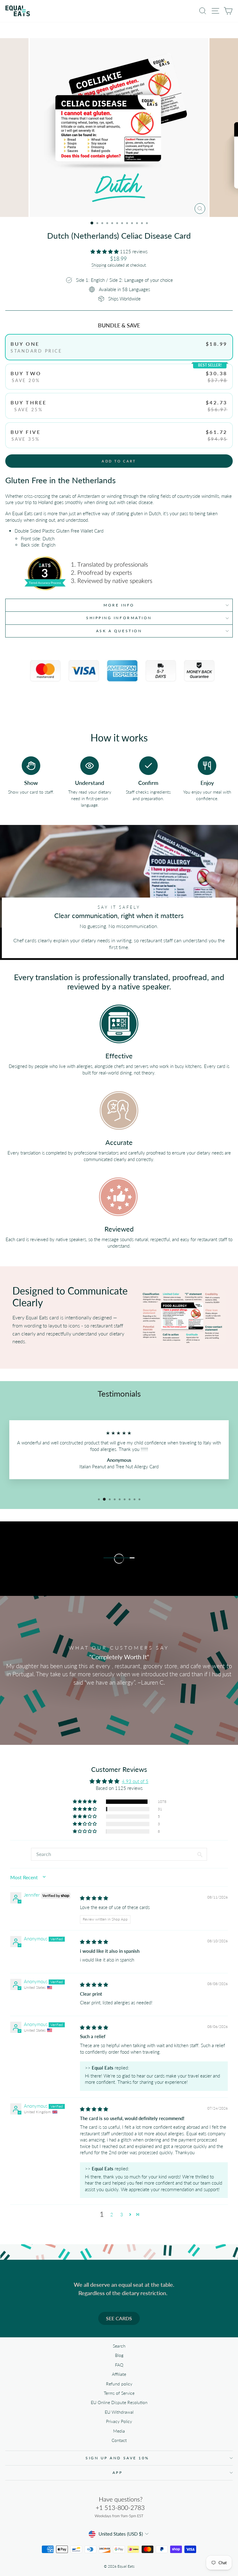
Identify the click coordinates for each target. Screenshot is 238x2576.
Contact (119, 2440)
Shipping (99, 265)
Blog (119, 2355)
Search (119, 2346)
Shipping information (119, 618)
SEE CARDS (119, 2318)
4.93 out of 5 (135, 1781)
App (118, 2472)
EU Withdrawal (119, 2412)
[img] (94, 1898)
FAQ (119, 2365)
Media (119, 2431)
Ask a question (119, 631)
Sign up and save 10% (117, 2458)
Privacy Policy (119, 2421)
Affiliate (119, 2374)
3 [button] (122, 2214)
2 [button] (112, 2214)
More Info (119, 605)
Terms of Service (119, 2393)
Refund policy (119, 2384)
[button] (105, 251)
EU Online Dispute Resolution (119, 2403)
